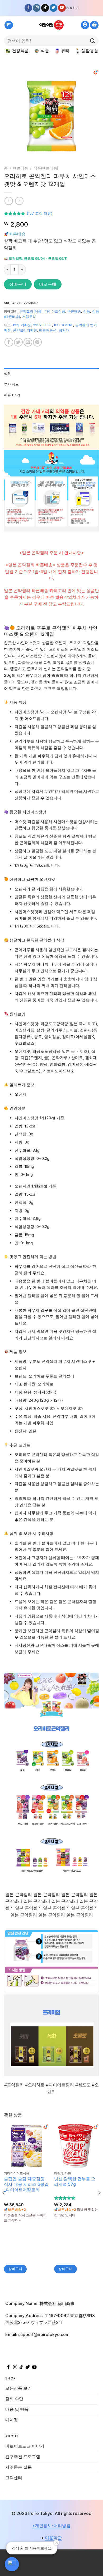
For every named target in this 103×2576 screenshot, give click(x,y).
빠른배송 (21, 168)
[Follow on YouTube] (62, 8)
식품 (45, 51)
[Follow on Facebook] (28, 8)
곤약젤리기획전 (25, 330)
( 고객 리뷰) (40, 214)
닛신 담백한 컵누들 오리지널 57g (75, 2181)
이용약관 (53, 2538)
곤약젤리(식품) (31, 311)
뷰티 (65, 51)
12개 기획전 (22, 325)
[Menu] (9, 25)
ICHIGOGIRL (64, 325)
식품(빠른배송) (46, 168)
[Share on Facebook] (9, 342)
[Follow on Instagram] (37, 8)
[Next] (91, 116)
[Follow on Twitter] (53, 8)
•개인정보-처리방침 (51, 2525)
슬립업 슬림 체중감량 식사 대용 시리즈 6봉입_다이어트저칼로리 (26, 2184)
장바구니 (18, 284)
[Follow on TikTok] (45, 8)
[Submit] (93, 41)
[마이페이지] (85, 25)
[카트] (94, 25)
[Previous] (12, 116)
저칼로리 (29, 317)
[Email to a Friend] (28, 342)
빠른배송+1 (48, 330)
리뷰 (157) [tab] (12, 395)
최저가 (64, 330)
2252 (37, 325)
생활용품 (90, 51)
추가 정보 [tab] (11, 384)
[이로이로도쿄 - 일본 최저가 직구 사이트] (51, 25)
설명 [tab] (8, 374)
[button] (12, 2564)
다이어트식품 (55, 311)
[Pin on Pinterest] (37, 342)
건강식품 (20, 51)
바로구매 (48, 284)
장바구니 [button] (15, 2269)
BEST (48, 325)
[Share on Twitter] (18, 342)
